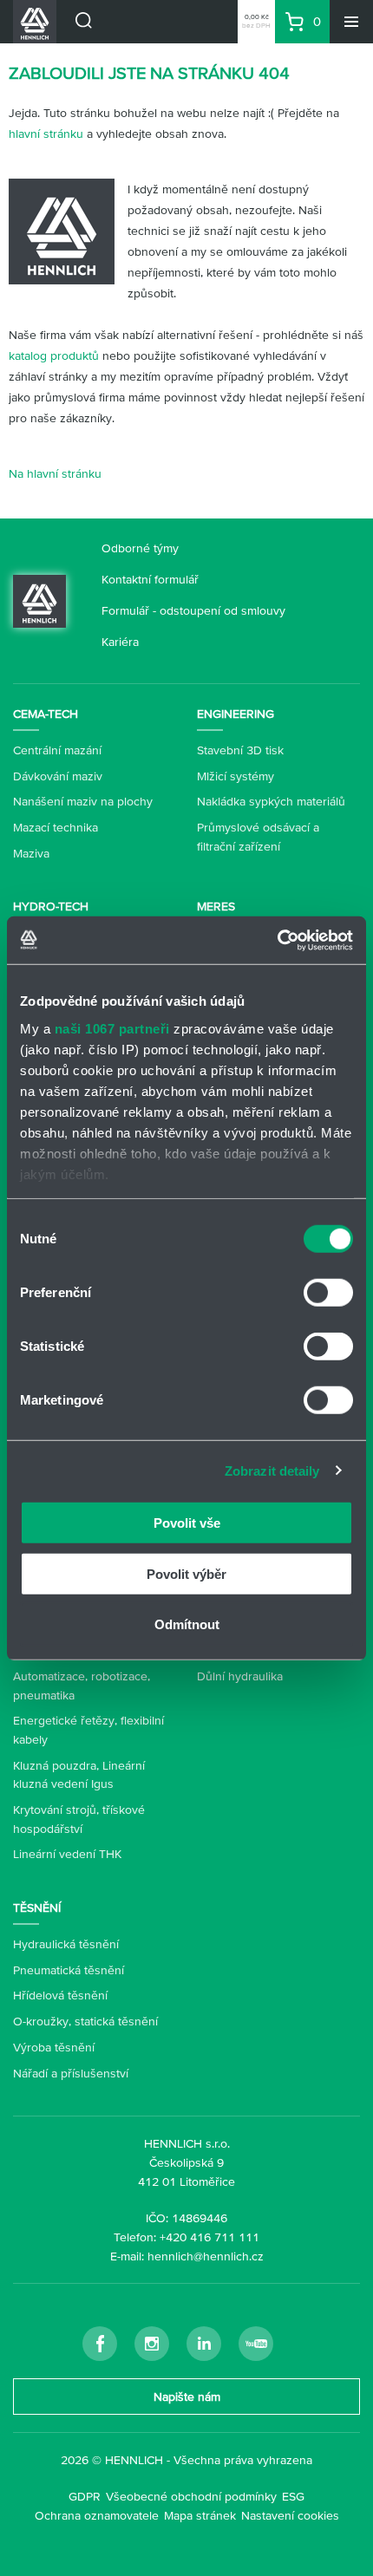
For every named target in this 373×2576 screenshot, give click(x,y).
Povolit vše (187, 1523)
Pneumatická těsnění (69, 1970)
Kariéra (120, 642)
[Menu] (351, 22)
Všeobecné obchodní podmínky (191, 2496)
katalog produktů (54, 355)
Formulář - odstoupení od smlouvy (193, 610)
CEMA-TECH (46, 714)
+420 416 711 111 (209, 2237)
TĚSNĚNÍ (37, 1908)
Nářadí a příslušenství (71, 2073)
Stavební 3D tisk (240, 750)
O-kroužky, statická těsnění (85, 2021)
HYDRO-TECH (51, 906)
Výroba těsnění (54, 2047)
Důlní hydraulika (240, 1676)
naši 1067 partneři (112, 1028)
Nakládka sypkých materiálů (271, 801)
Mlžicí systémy (236, 776)
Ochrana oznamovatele (97, 2515)
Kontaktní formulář (150, 579)
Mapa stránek (200, 2515)
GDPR (85, 2496)
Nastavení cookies (290, 2515)
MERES (216, 906)
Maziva (31, 853)
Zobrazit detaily (272, 1470)
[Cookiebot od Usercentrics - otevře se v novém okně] (277, 940)
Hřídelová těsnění (60, 1995)
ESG (293, 2496)
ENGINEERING (236, 714)
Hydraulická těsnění (66, 1944)
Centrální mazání (57, 750)
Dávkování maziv (58, 776)
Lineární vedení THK (67, 1854)
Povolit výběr (186, 1573)
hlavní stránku (46, 134)
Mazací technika (56, 827)
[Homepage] (39, 599)
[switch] (328, 1293)
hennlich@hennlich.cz (206, 2256)
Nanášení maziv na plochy (83, 801)
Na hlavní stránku (55, 473)
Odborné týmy (140, 548)
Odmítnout (187, 1624)
